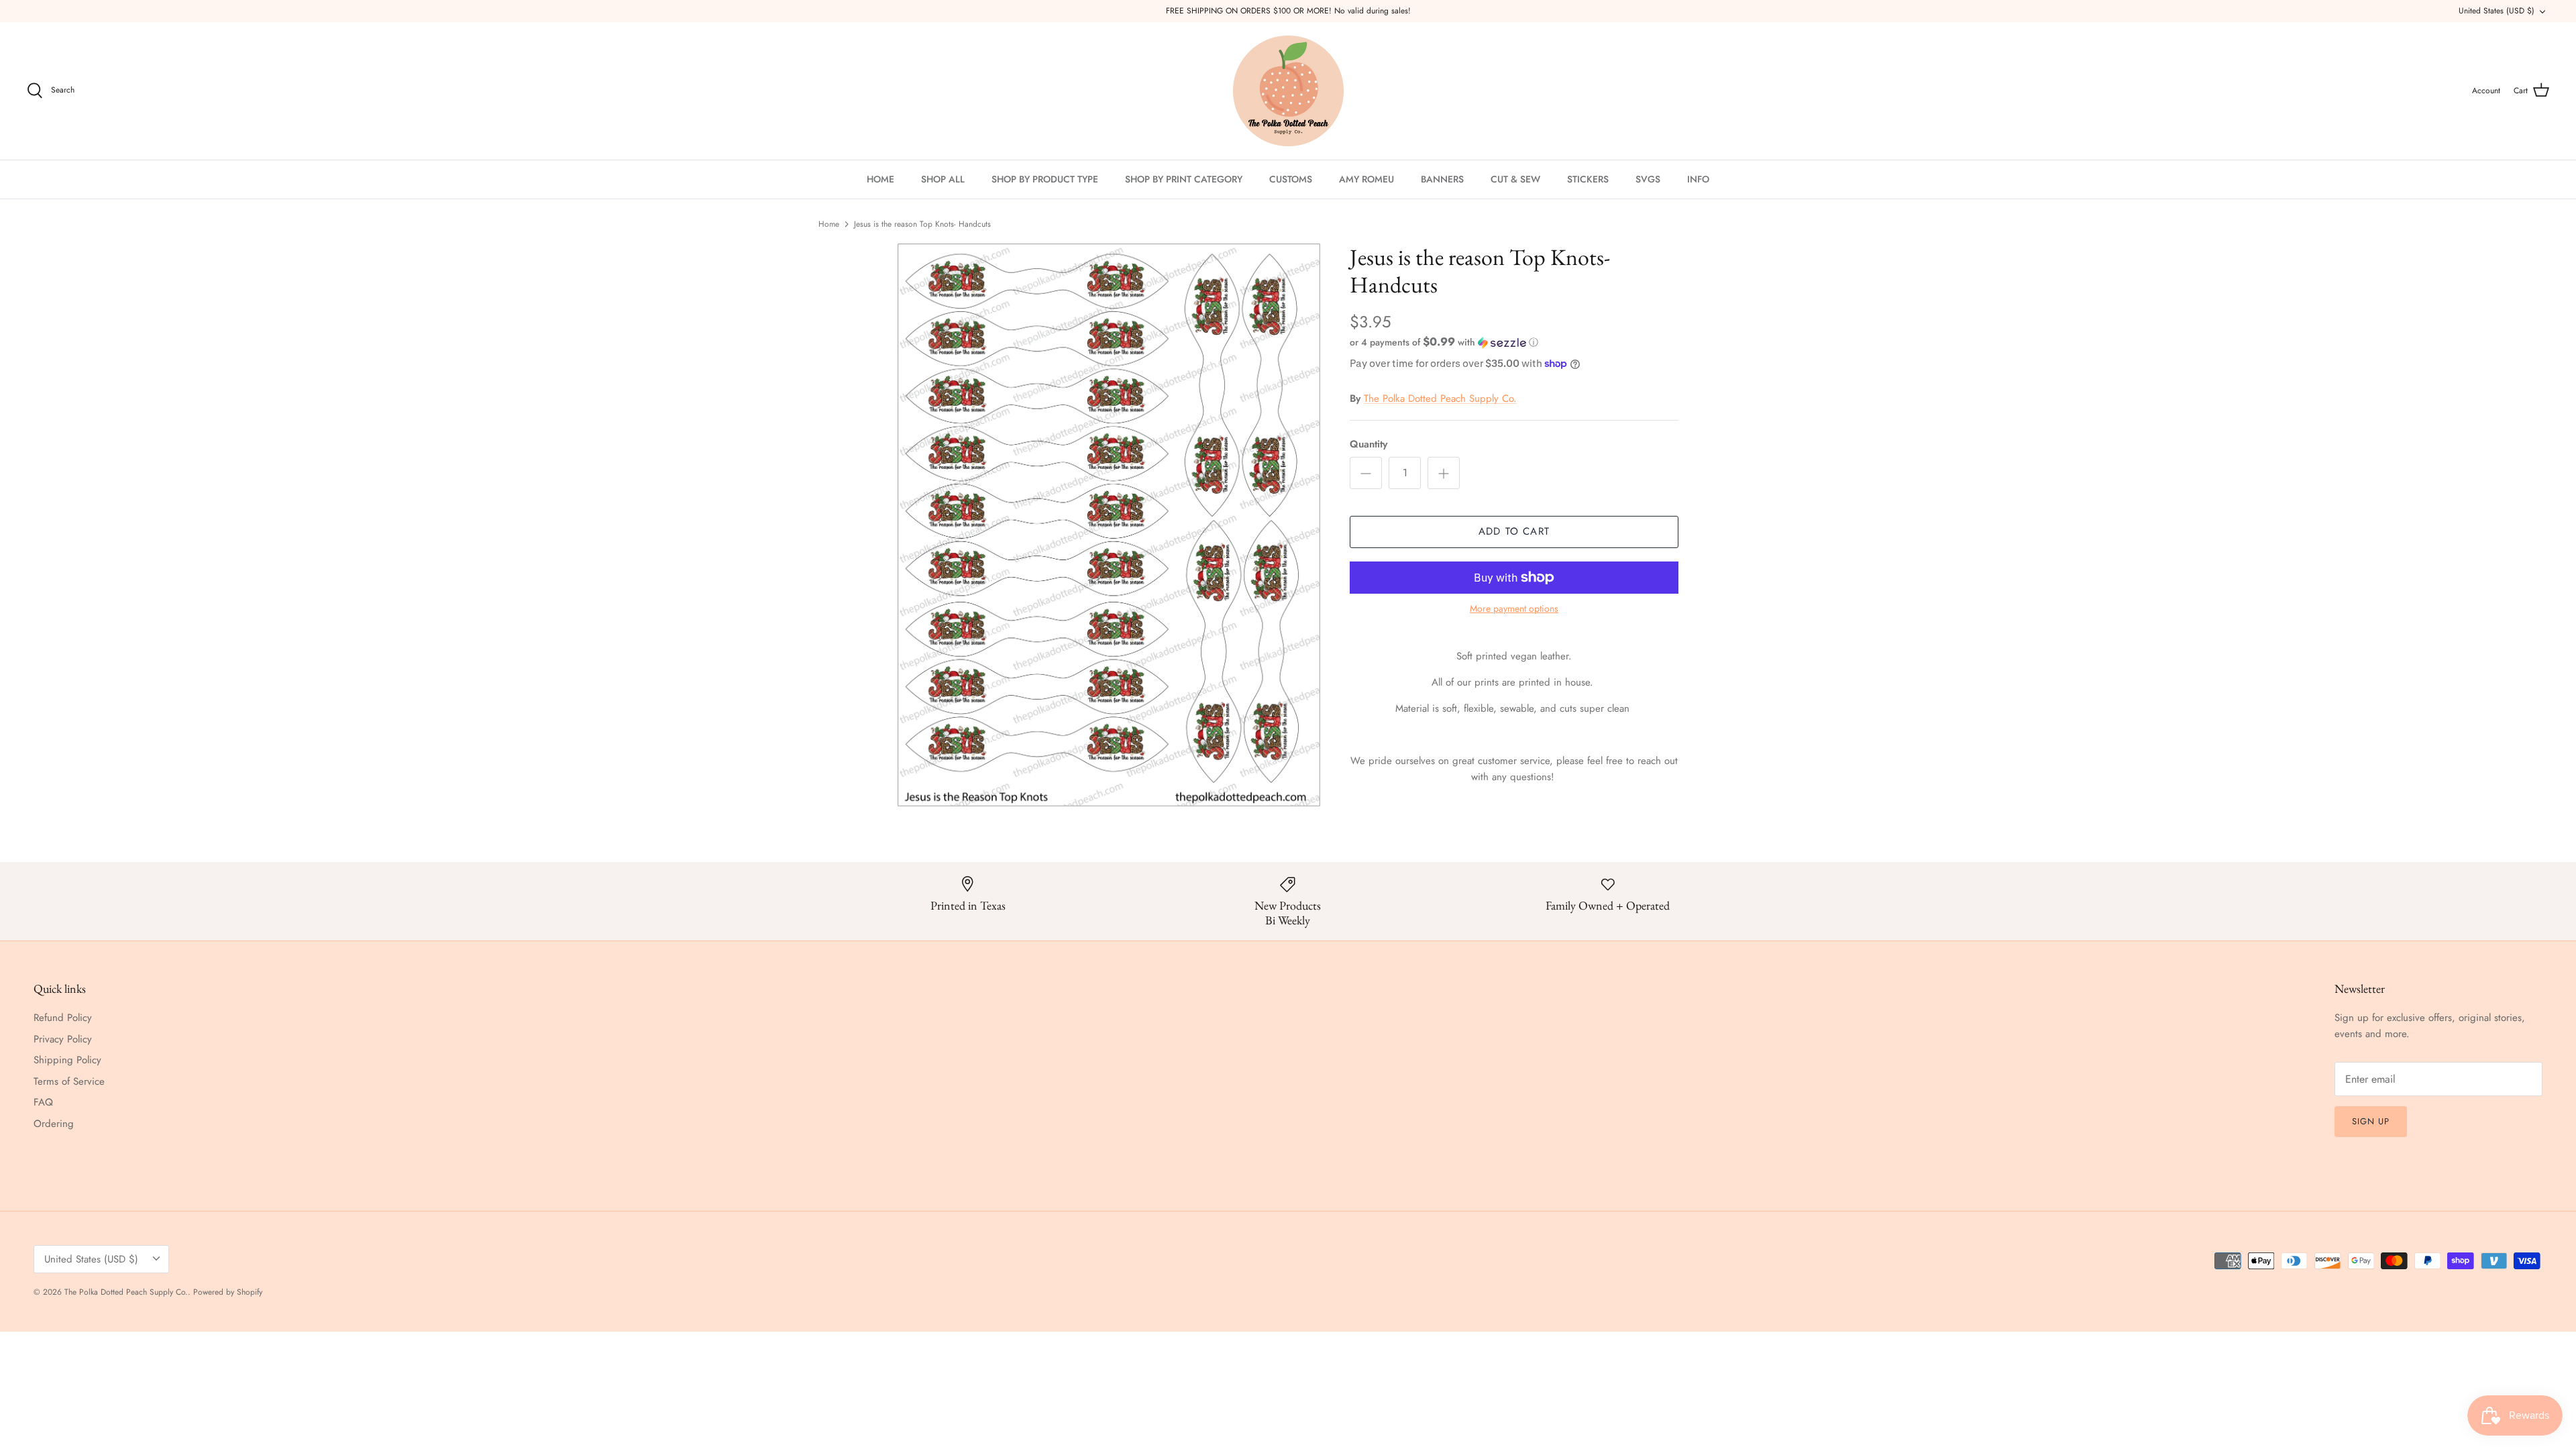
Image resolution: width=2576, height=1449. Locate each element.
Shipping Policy (67, 1060)
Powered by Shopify (228, 1292)
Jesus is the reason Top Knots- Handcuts (922, 224)
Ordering (54, 1124)
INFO (1698, 179)
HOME (880, 179)
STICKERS (1588, 179)
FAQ (43, 1102)
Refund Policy (63, 1018)
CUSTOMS (1291, 179)
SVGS (1648, 179)
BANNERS (1442, 179)
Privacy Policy (63, 1039)
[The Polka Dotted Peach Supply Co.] (1288, 91)
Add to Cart (1514, 531)
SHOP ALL (943, 179)
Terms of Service (69, 1081)
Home (829, 224)
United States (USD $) (2497, 11)
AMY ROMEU (1366, 179)
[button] (1444, 342)
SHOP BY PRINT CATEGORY (1184, 179)
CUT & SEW (1515, 179)
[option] (1109, 525)
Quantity (1368, 444)
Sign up (2371, 1121)
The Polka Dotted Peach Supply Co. (1440, 398)
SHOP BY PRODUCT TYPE (1045, 179)
